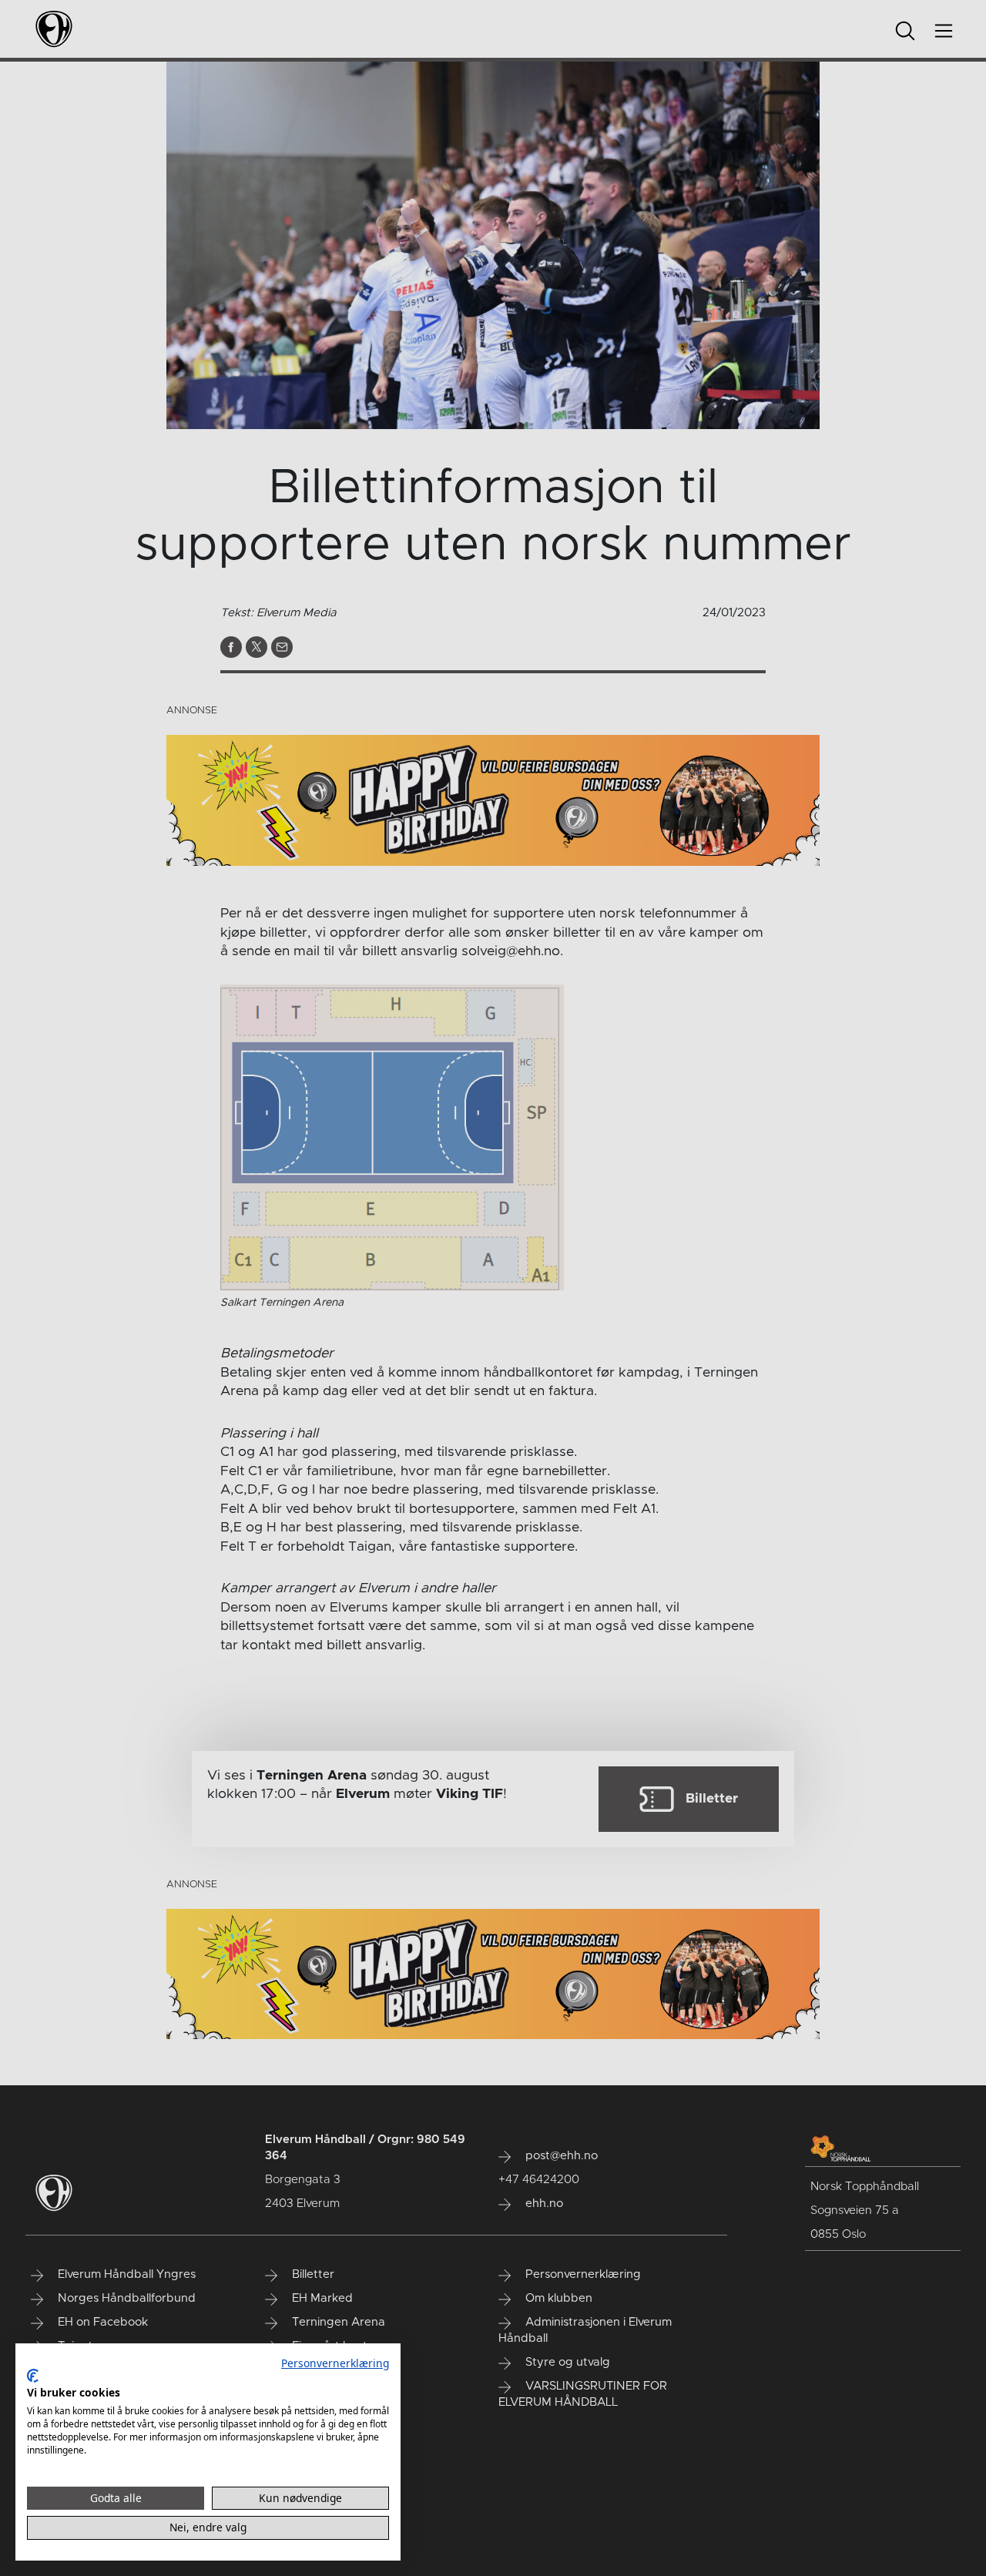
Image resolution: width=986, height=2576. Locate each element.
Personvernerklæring (335, 2363)
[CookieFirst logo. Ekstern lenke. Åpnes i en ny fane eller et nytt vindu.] (33, 2376)
